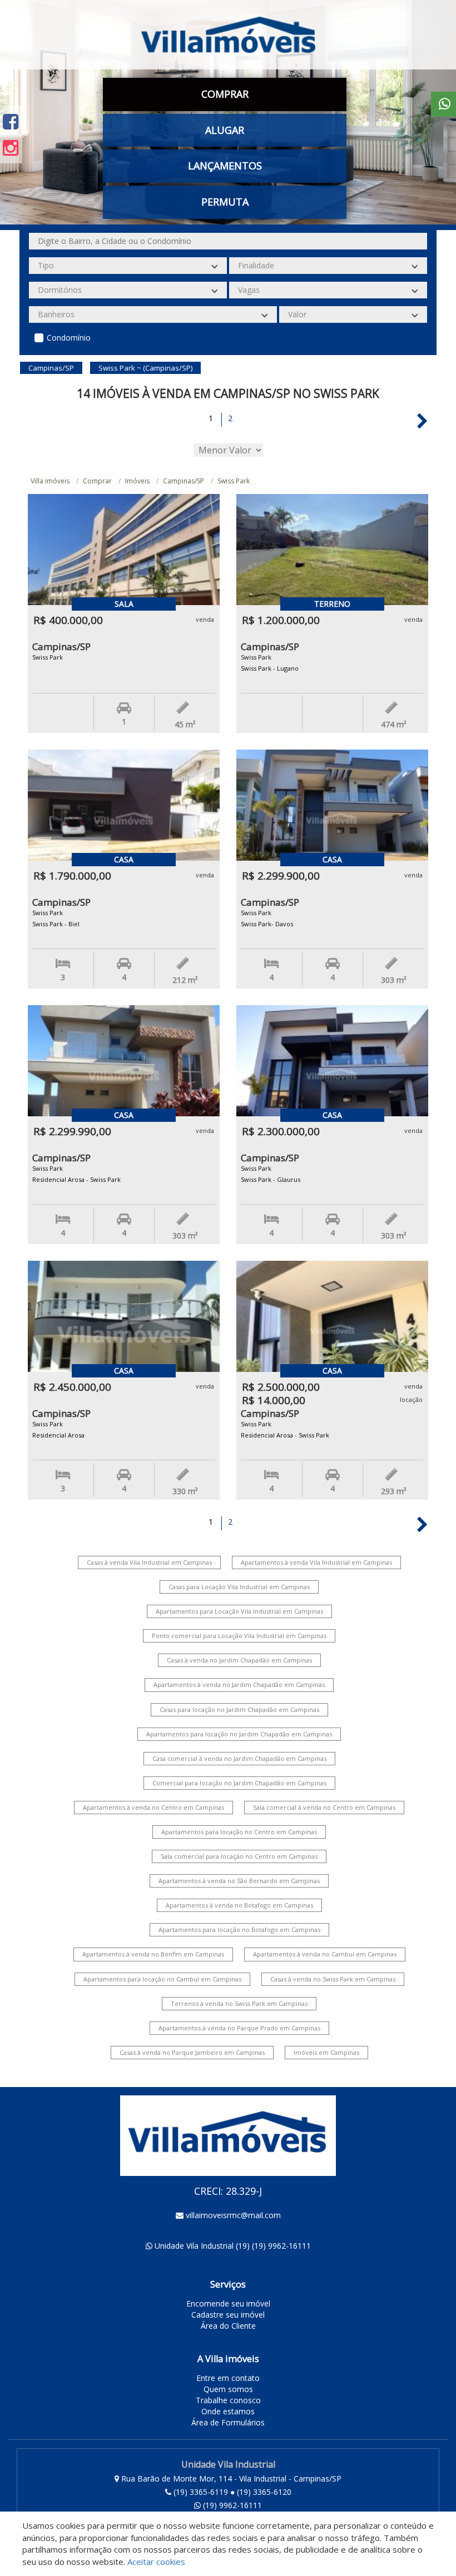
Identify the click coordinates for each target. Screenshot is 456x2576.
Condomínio (69, 338)
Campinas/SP (184, 481)
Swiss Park (234, 481)
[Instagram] (11, 148)
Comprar (97, 481)
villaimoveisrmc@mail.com (233, 2215)
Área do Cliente (228, 2326)
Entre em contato (228, 2378)
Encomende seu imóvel (228, 2303)
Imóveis (137, 481)
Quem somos (228, 2389)
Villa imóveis (50, 481)
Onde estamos (228, 2411)
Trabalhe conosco (228, 2400)
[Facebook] (11, 121)
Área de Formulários (228, 2422)
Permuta (225, 202)
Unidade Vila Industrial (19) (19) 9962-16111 (233, 2246)
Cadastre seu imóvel (228, 2315)
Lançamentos (225, 166)
